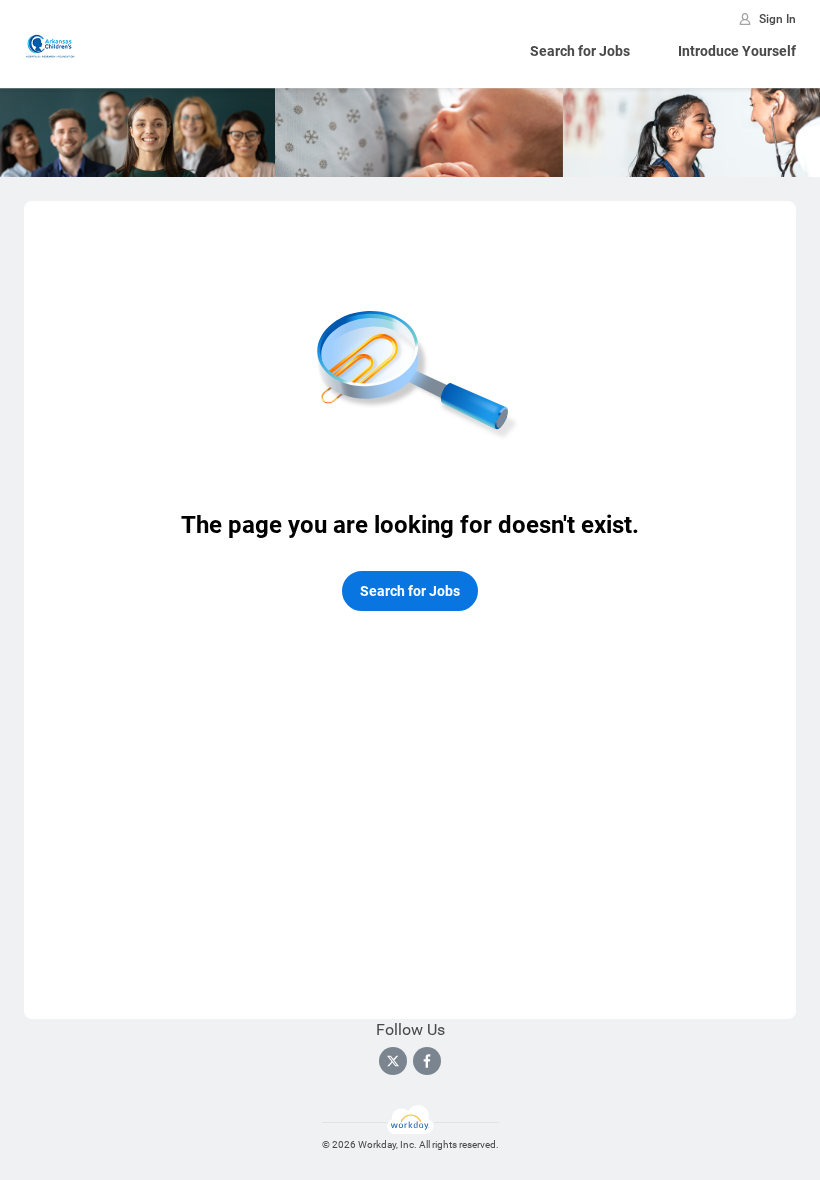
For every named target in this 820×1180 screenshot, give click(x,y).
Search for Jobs (580, 51)
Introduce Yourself (737, 51)
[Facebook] (427, 1061)
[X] (393, 1061)
